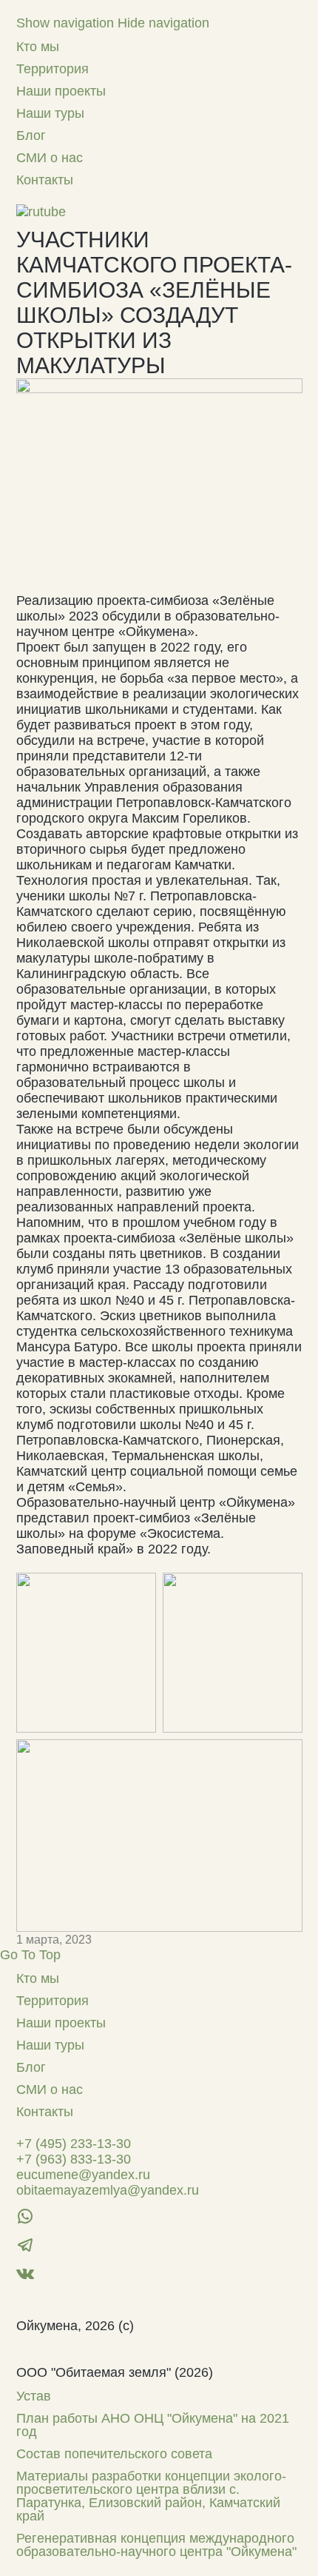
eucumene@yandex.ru (83, 2175)
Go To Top (30, 1955)
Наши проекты (61, 91)
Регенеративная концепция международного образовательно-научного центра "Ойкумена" (156, 2545)
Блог (31, 136)
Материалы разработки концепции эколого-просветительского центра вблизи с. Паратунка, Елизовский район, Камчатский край (151, 2496)
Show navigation (65, 23)
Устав (34, 2396)
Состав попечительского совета (114, 2454)
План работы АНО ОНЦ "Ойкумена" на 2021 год (153, 2425)
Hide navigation (163, 23)
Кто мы (38, 47)
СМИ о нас (50, 158)
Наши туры (50, 113)
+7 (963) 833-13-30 (74, 2159)
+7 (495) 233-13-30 (74, 2144)
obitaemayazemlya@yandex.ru (108, 2190)
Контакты (45, 180)
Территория (53, 69)
